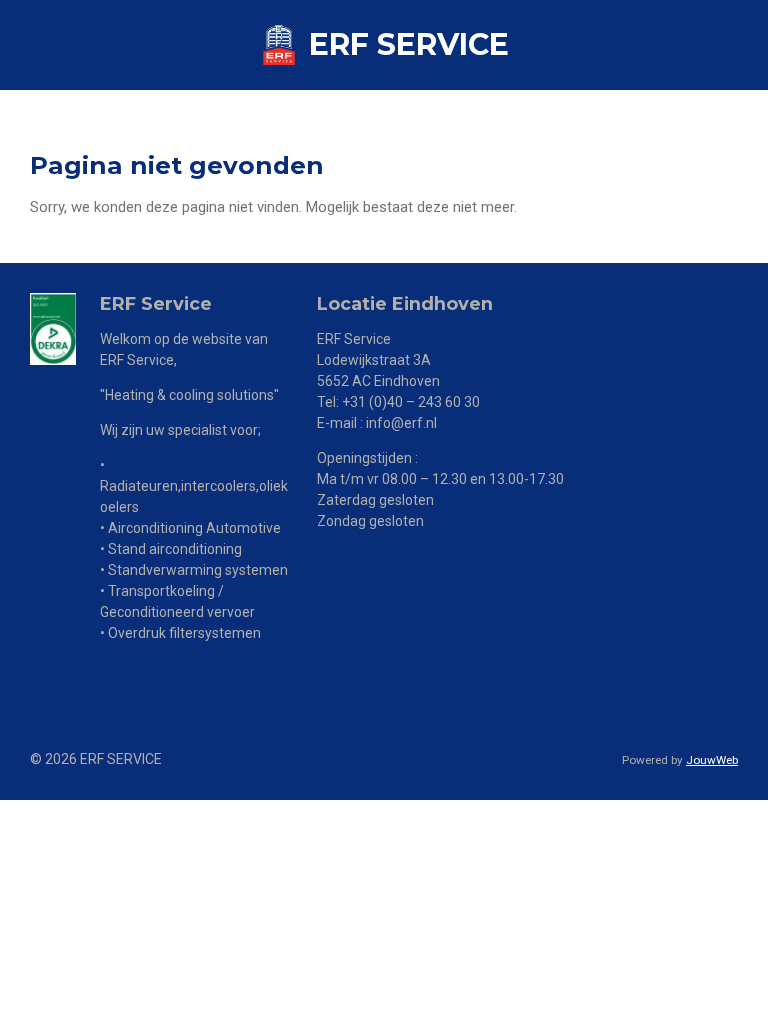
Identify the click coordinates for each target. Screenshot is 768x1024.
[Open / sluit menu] (746, 45)
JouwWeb (712, 760)
